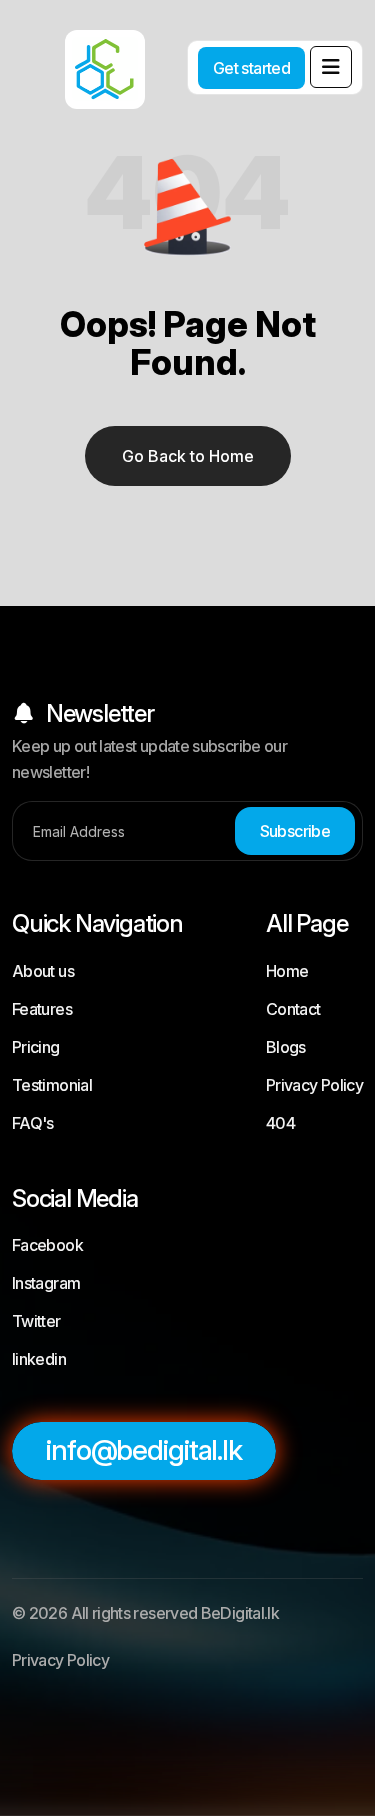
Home (287, 971)
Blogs (286, 1047)
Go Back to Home (188, 456)
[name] (331, 67)
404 (280, 1123)
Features (42, 1009)
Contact (293, 1009)
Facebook (47, 1245)
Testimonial (52, 1085)
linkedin (39, 1359)
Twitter (36, 1321)
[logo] (80, 55)
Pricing (36, 1047)
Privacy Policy (314, 1085)
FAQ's (33, 1123)
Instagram (46, 1283)
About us (43, 971)
